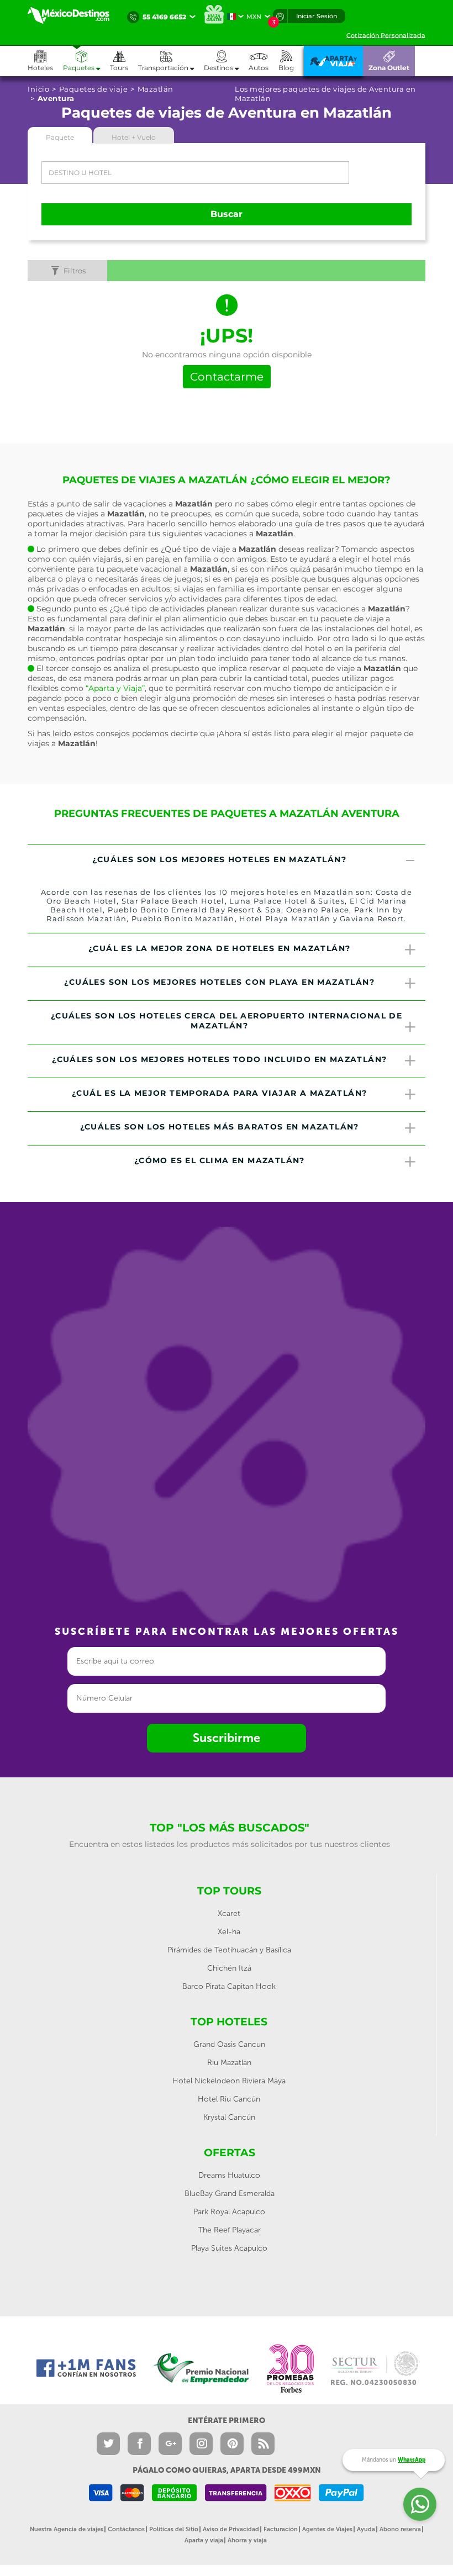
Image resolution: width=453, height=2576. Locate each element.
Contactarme (227, 377)
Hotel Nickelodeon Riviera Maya (229, 2081)
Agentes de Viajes (327, 2529)
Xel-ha (229, 1932)
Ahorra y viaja (247, 2540)
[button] (171, 61)
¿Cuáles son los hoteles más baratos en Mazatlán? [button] (220, 1127)
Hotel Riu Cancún (229, 2099)
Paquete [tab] (60, 137)
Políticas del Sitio (174, 2529)
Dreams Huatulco (229, 2175)
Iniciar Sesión (317, 16)
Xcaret (229, 1913)
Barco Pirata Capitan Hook (229, 1986)
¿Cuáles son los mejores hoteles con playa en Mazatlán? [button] (219, 982)
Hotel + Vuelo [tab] (134, 137)
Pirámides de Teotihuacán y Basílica (229, 1950)
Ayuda (366, 2529)
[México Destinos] (75, 15)
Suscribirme (227, 1738)
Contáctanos (126, 2529)
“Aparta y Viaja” (115, 688)
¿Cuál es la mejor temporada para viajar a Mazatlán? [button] (219, 1093)
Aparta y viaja (204, 2540)
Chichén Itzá (229, 1968)
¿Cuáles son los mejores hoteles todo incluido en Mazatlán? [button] (219, 1059)
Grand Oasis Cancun (229, 2044)
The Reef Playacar (230, 2230)
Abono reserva (400, 2529)
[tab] (227, 861)
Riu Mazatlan (229, 2063)
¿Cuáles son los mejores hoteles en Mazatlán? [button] (219, 859)
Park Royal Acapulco (229, 2212)
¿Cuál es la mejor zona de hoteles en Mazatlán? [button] (219, 948)
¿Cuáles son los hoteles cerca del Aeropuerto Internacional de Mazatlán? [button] (227, 1021)
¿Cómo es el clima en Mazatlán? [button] (220, 1160)
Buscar (227, 214)
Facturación (281, 2529)
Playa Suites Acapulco (229, 2248)
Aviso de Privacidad (231, 2529)
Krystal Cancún (229, 2117)
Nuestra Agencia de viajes (67, 2529)
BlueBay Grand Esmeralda (230, 2194)
